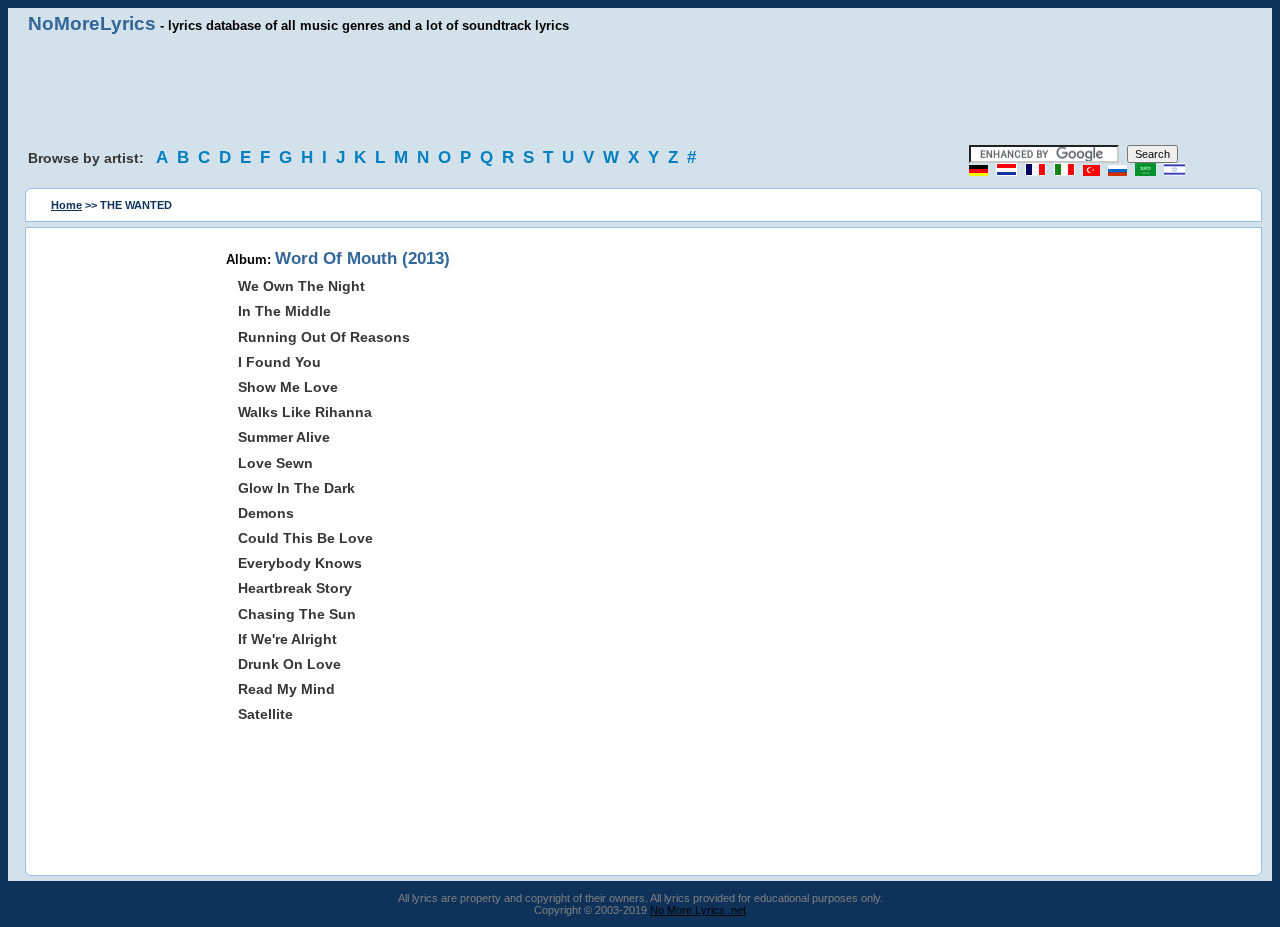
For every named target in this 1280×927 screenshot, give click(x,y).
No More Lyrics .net (698, 910)
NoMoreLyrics (92, 23)
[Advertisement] (640, 90)
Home (66, 205)
